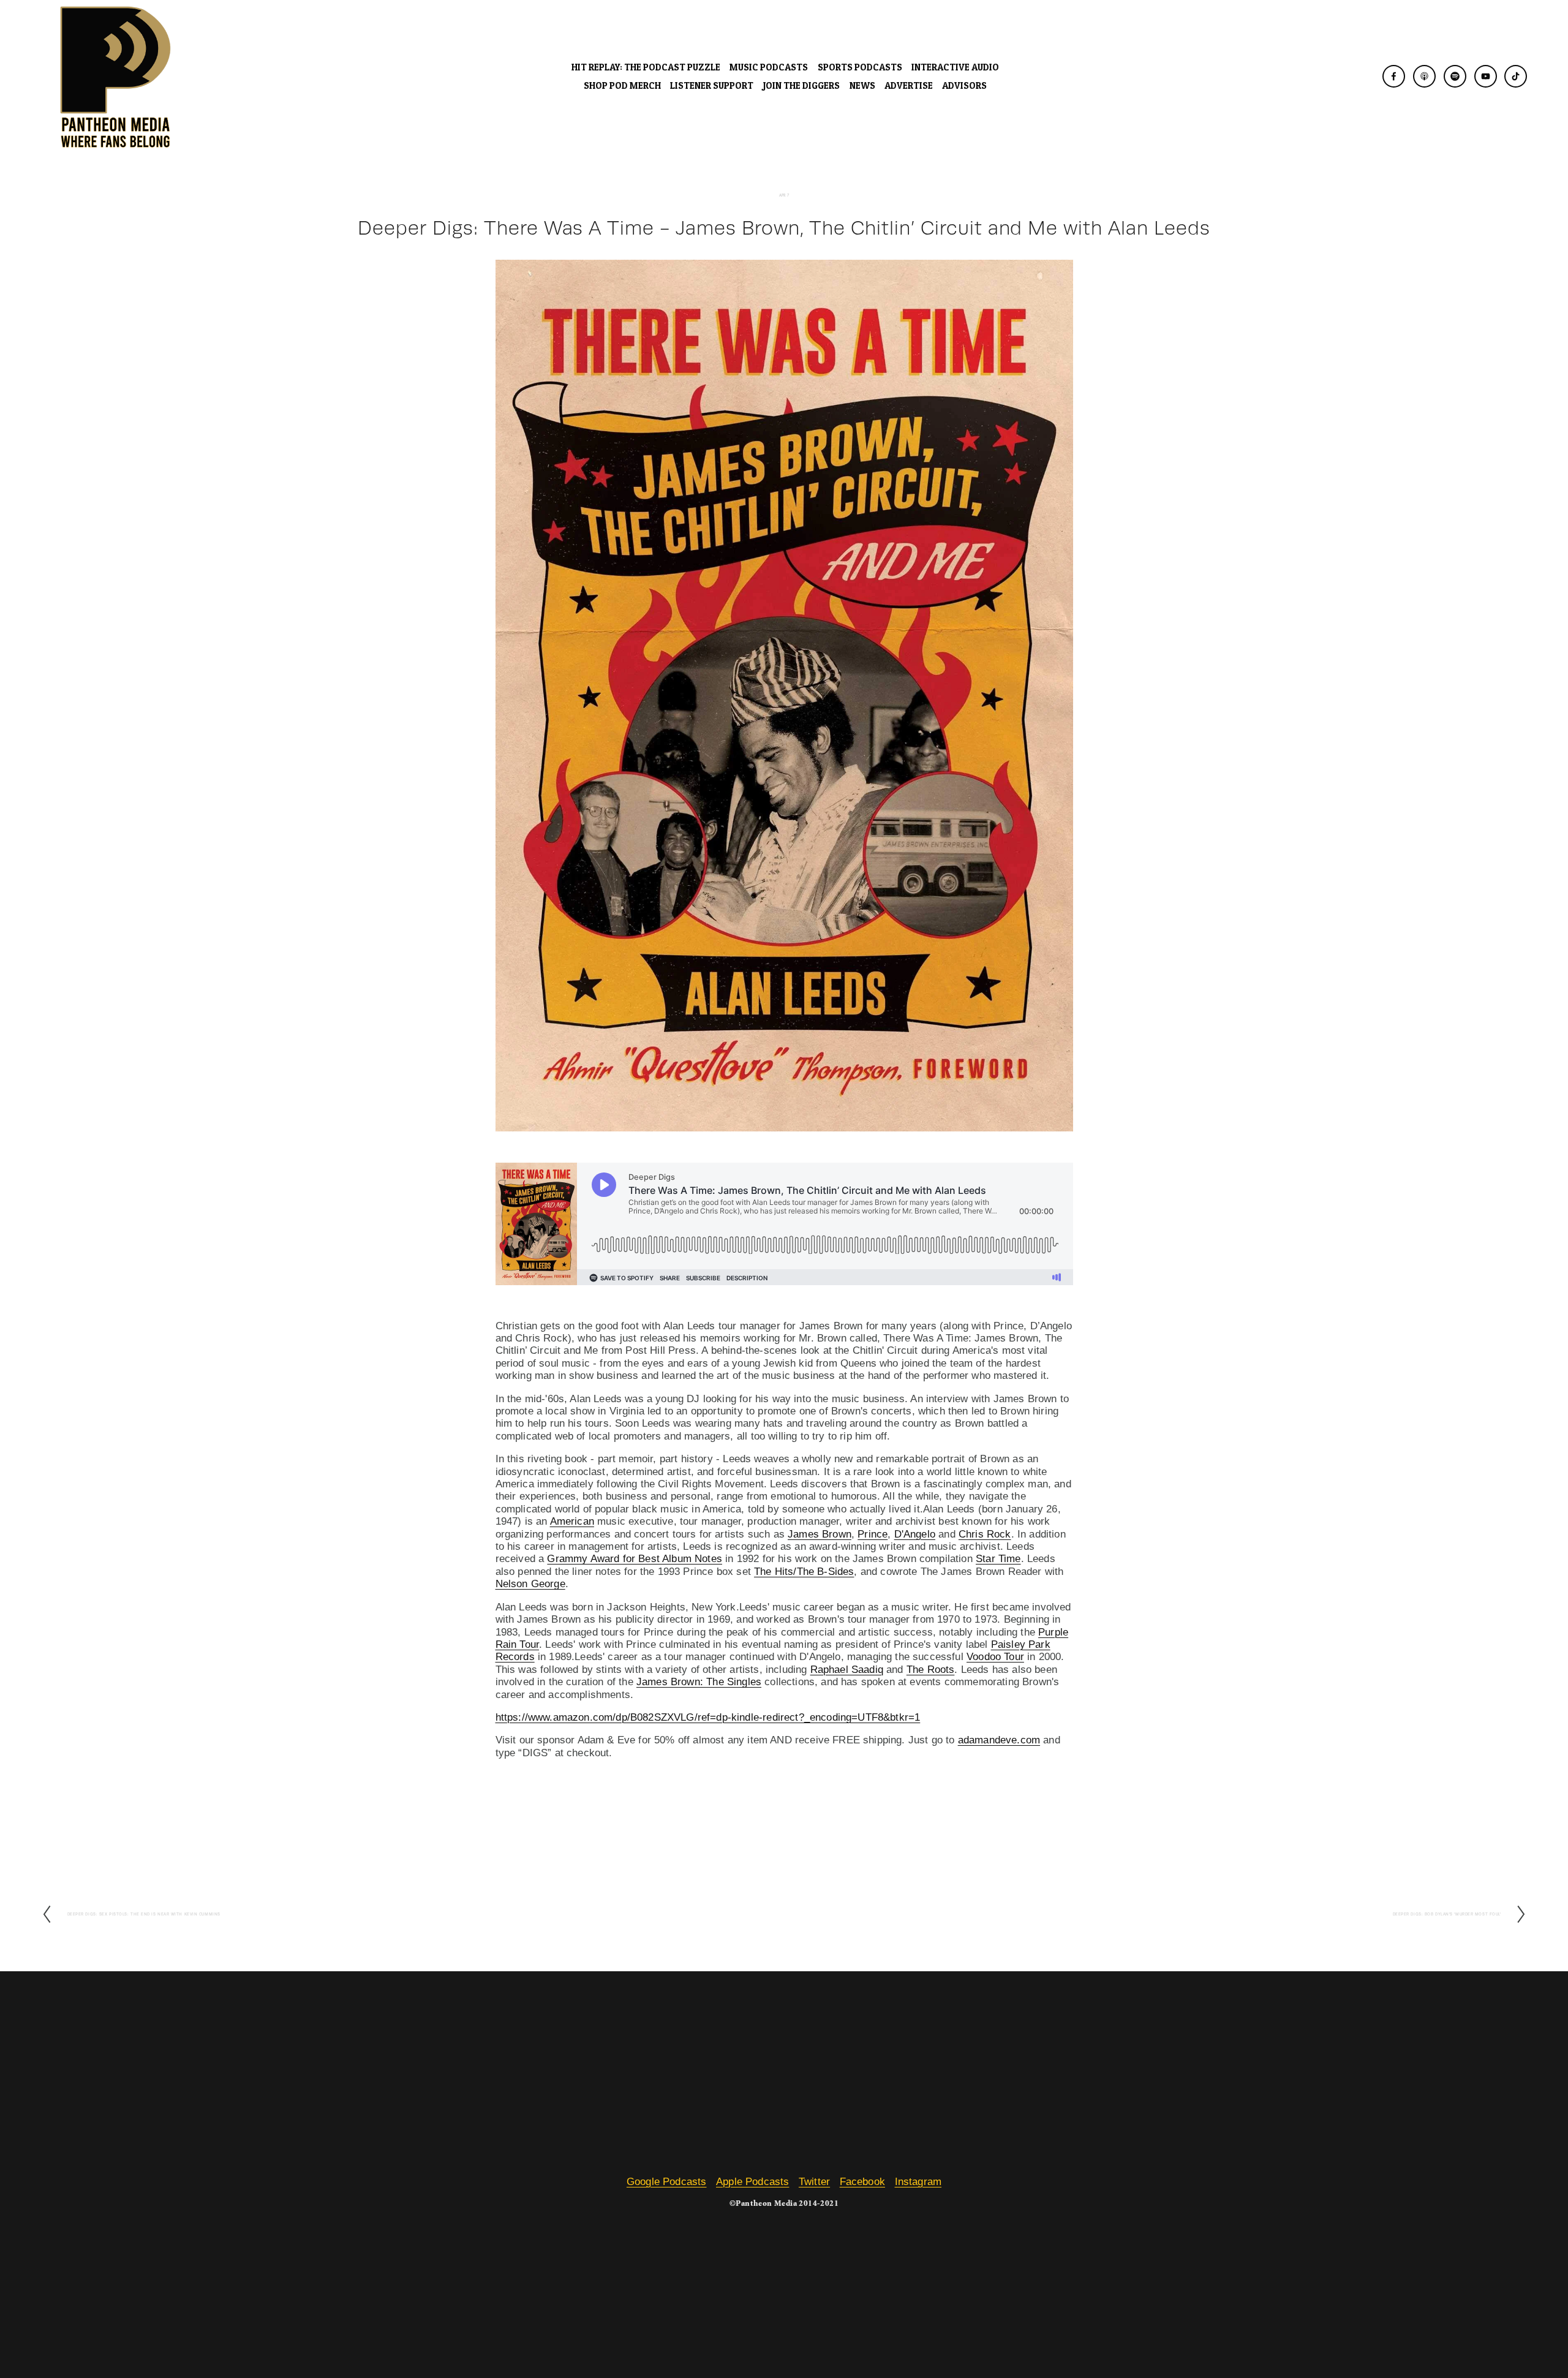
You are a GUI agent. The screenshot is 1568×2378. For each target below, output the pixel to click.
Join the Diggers (801, 85)
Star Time (998, 1559)
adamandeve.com (999, 1740)
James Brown (820, 1534)
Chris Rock (985, 1534)
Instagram (918, 2182)
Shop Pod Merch (622, 85)
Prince (873, 1534)
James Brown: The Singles (699, 1682)
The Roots (931, 1670)
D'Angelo (915, 1534)
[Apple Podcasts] (1424, 76)
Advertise (909, 85)
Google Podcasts (667, 2182)
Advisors (964, 85)
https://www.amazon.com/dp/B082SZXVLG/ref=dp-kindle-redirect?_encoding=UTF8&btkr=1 (708, 1717)
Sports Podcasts (860, 67)
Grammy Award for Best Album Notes (635, 1559)
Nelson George (530, 1584)
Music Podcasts (769, 67)
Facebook (862, 2182)
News (862, 85)
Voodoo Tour (995, 1657)
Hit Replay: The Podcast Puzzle (646, 67)
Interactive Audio (955, 67)
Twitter (814, 2182)
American (572, 1521)
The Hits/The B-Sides (804, 1572)
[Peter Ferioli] (1394, 76)
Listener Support (712, 85)
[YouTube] (1486, 76)
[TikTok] (1516, 76)
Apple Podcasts (752, 2182)
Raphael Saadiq (847, 1670)
